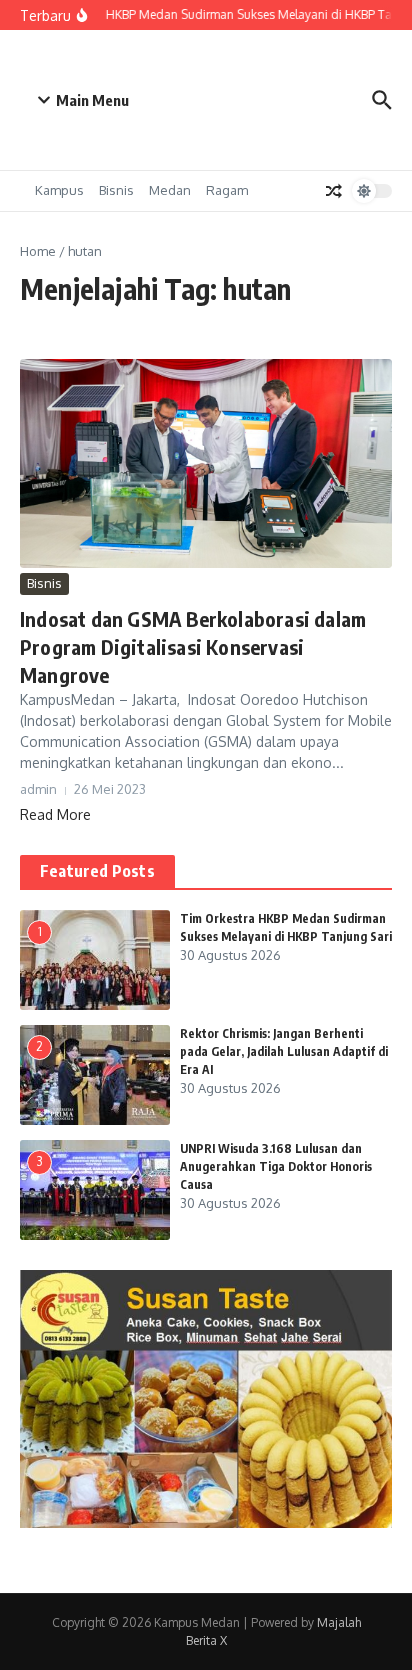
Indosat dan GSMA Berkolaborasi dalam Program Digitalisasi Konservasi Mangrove (193, 646)
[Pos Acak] (334, 191)
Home (38, 251)
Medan (170, 190)
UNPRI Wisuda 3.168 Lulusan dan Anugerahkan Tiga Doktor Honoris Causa (276, 1166)
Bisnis (116, 190)
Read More (55, 814)
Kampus (59, 190)
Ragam (227, 190)
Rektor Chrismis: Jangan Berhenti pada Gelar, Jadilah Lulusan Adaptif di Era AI (284, 1051)
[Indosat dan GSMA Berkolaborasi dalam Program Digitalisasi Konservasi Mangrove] (206, 463)
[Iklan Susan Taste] (206, 1522)
